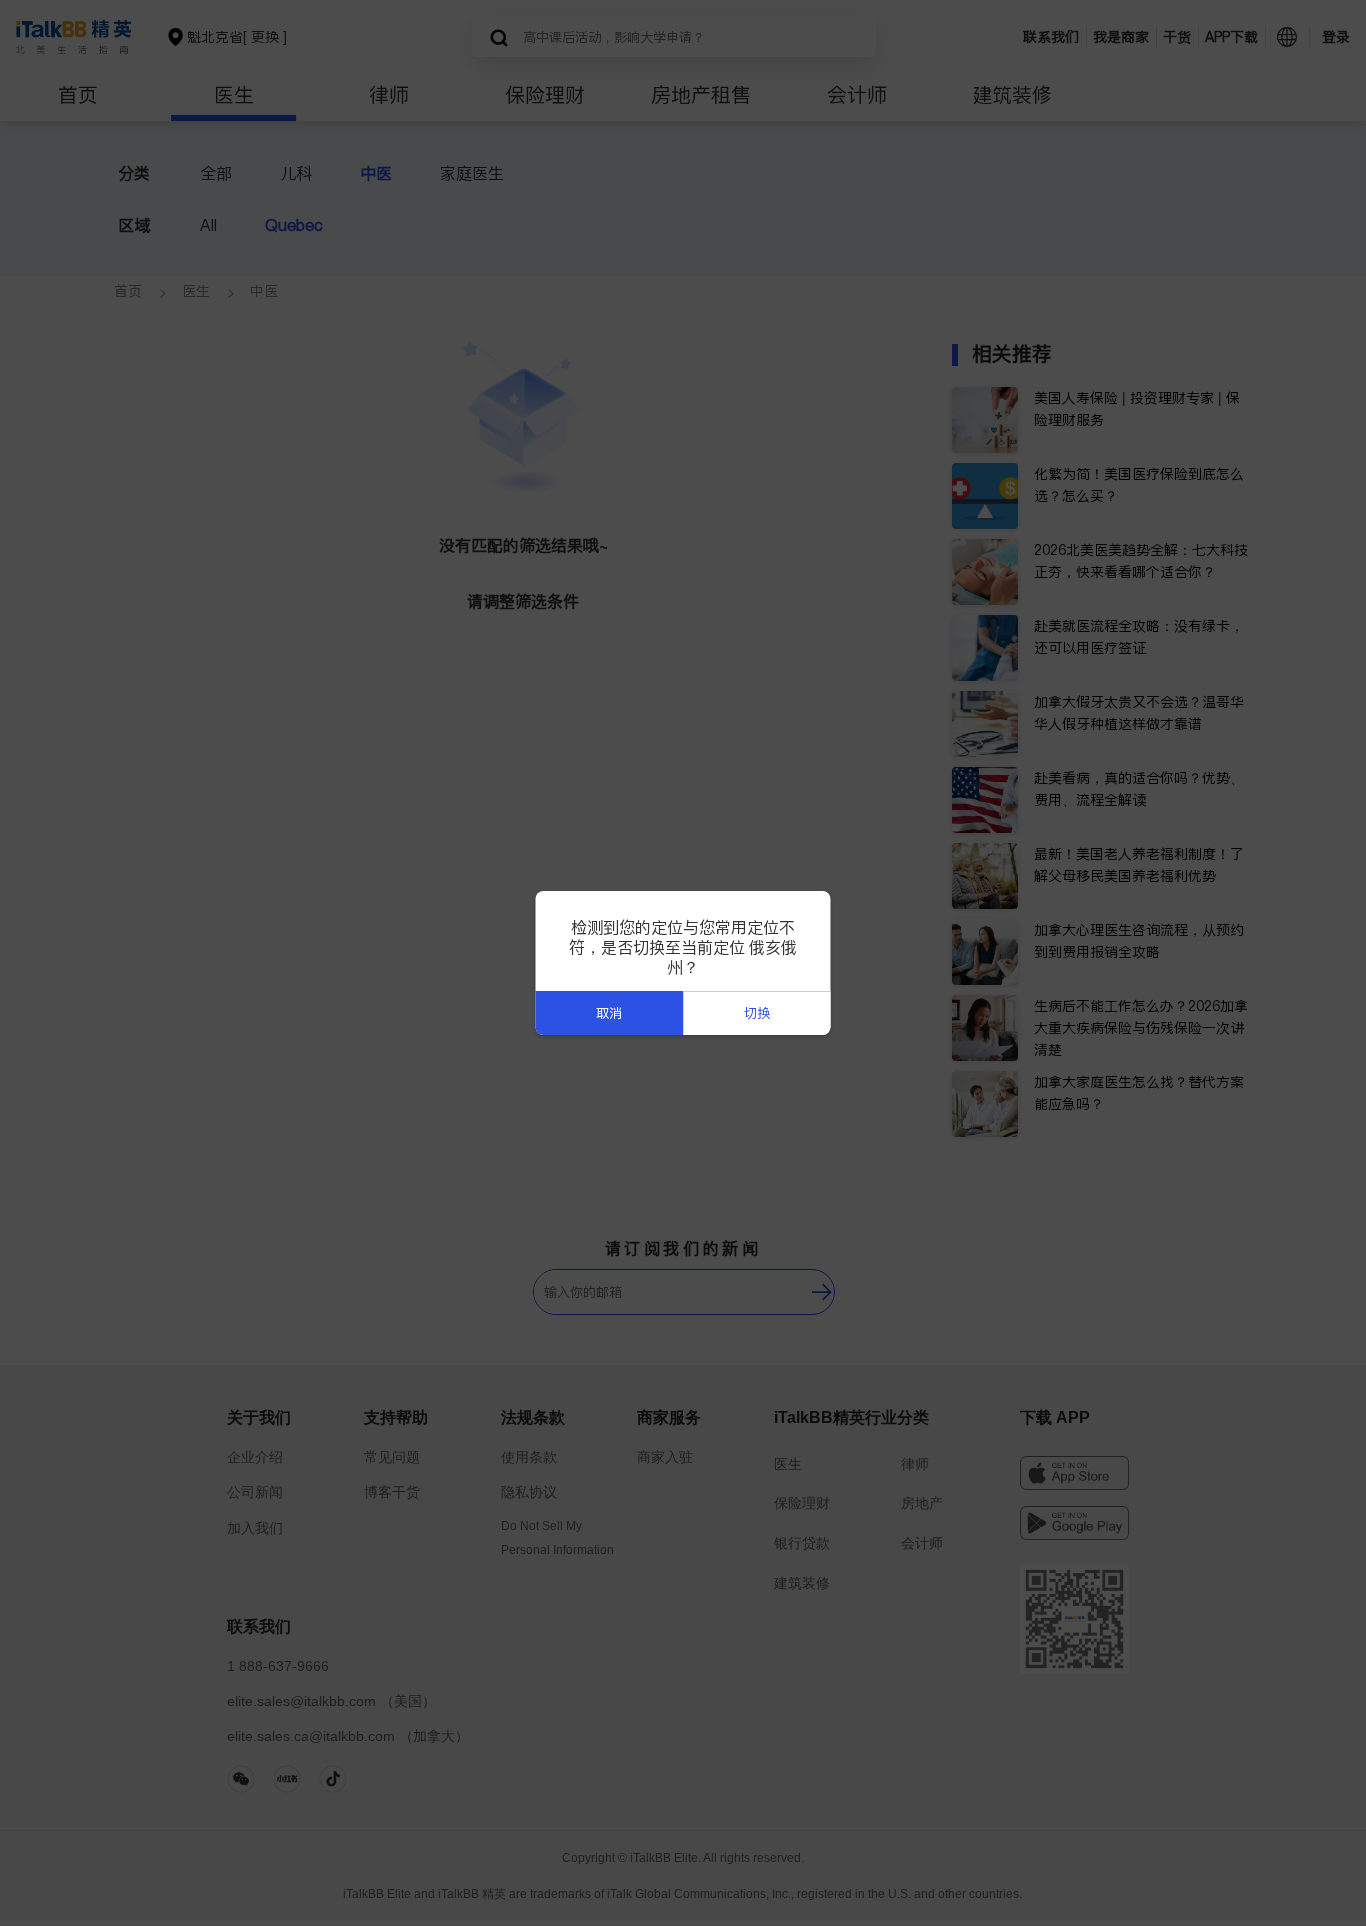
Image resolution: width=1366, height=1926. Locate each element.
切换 (757, 1013)
